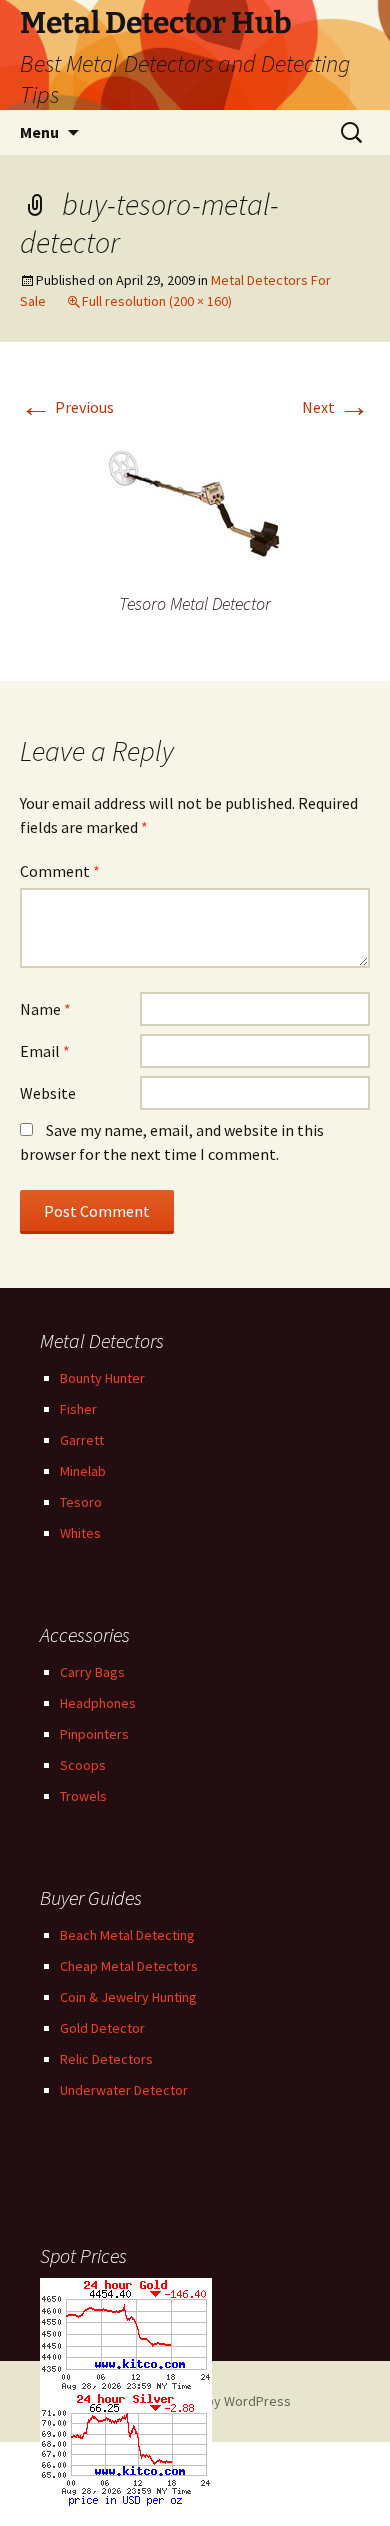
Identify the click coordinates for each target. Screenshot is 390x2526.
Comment (60, 871)
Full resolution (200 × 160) (157, 301)
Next (336, 407)
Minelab (83, 1471)
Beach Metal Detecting (127, 1935)
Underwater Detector (124, 2090)
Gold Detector (102, 2028)
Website (48, 1093)
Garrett (82, 1440)
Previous (67, 407)
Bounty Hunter (102, 1378)
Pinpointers (94, 1734)
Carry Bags (92, 1672)
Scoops (83, 1765)
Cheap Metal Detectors (129, 1966)
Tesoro (81, 1502)
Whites (80, 1533)
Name (45, 1009)
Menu (39, 132)
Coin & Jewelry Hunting (128, 1997)
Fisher (78, 1409)
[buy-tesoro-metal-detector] (195, 508)
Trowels (83, 1796)
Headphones (98, 1703)
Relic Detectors (106, 2059)
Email (45, 1051)
